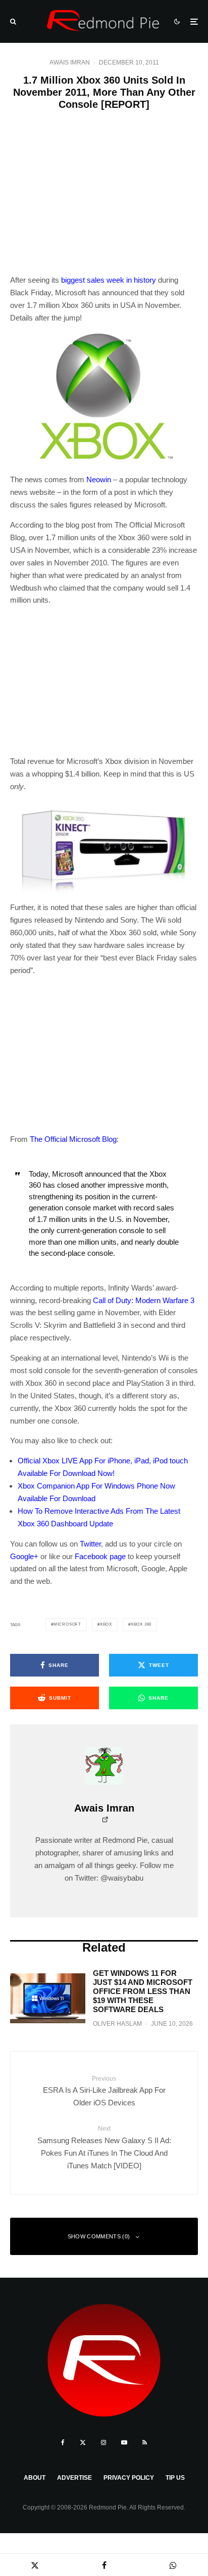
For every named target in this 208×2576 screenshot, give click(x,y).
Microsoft (67, 1624)
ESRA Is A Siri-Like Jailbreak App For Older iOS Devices (104, 2091)
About (35, 2478)
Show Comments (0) (99, 2236)
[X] (83, 2442)
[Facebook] (63, 2442)
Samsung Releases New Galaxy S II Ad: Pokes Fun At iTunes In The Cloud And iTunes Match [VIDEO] (104, 2147)
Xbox (106, 1624)
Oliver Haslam (117, 2024)
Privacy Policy (129, 2478)
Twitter (90, 1544)
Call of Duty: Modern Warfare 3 (144, 1300)
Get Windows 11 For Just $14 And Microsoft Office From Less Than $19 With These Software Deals (143, 1991)
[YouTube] (124, 2442)
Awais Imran (70, 62)
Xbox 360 (141, 1624)
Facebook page (100, 1556)
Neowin (99, 479)
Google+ (24, 1556)
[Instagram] (103, 2442)
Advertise (74, 2478)
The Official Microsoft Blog (73, 1139)
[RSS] (145, 2442)
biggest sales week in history (109, 280)
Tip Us (175, 2478)
